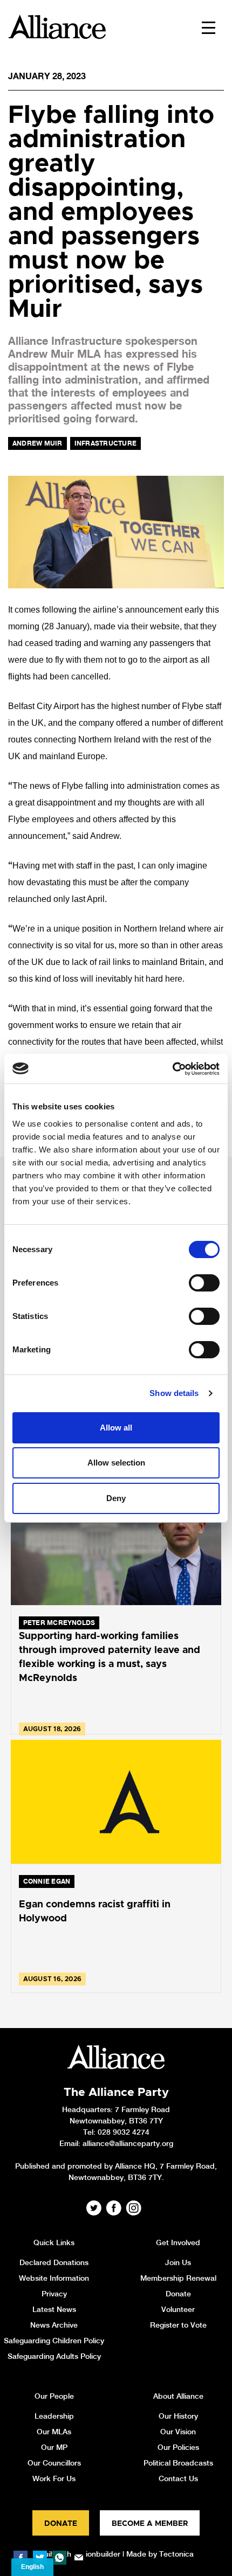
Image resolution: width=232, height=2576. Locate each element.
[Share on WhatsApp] (59, 2558)
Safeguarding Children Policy (54, 2341)
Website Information (54, 2278)
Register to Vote (178, 2325)
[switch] (204, 1283)
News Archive (54, 2325)
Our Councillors (54, 2463)
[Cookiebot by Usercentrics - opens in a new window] (172, 1069)
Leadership (54, 2416)
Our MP (54, 2447)
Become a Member (150, 2524)
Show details (174, 1393)
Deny (116, 1498)
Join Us (178, 2262)
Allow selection (116, 1463)
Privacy (54, 2294)
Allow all (116, 1428)
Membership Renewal (178, 2278)
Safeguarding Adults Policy (54, 2356)
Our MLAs (54, 2432)
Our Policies (178, 2447)
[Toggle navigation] (209, 27)
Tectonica (176, 2554)
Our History (178, 2416)
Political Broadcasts (178, 2463)
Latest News (54, 2309)
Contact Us (178, 2478)
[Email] (79, 2558)
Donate (178, 2294)
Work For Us (54, 2478)
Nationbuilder (97, 2554)
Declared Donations (54, 2262)
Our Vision (178, 2432)
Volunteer (178, 2309)
